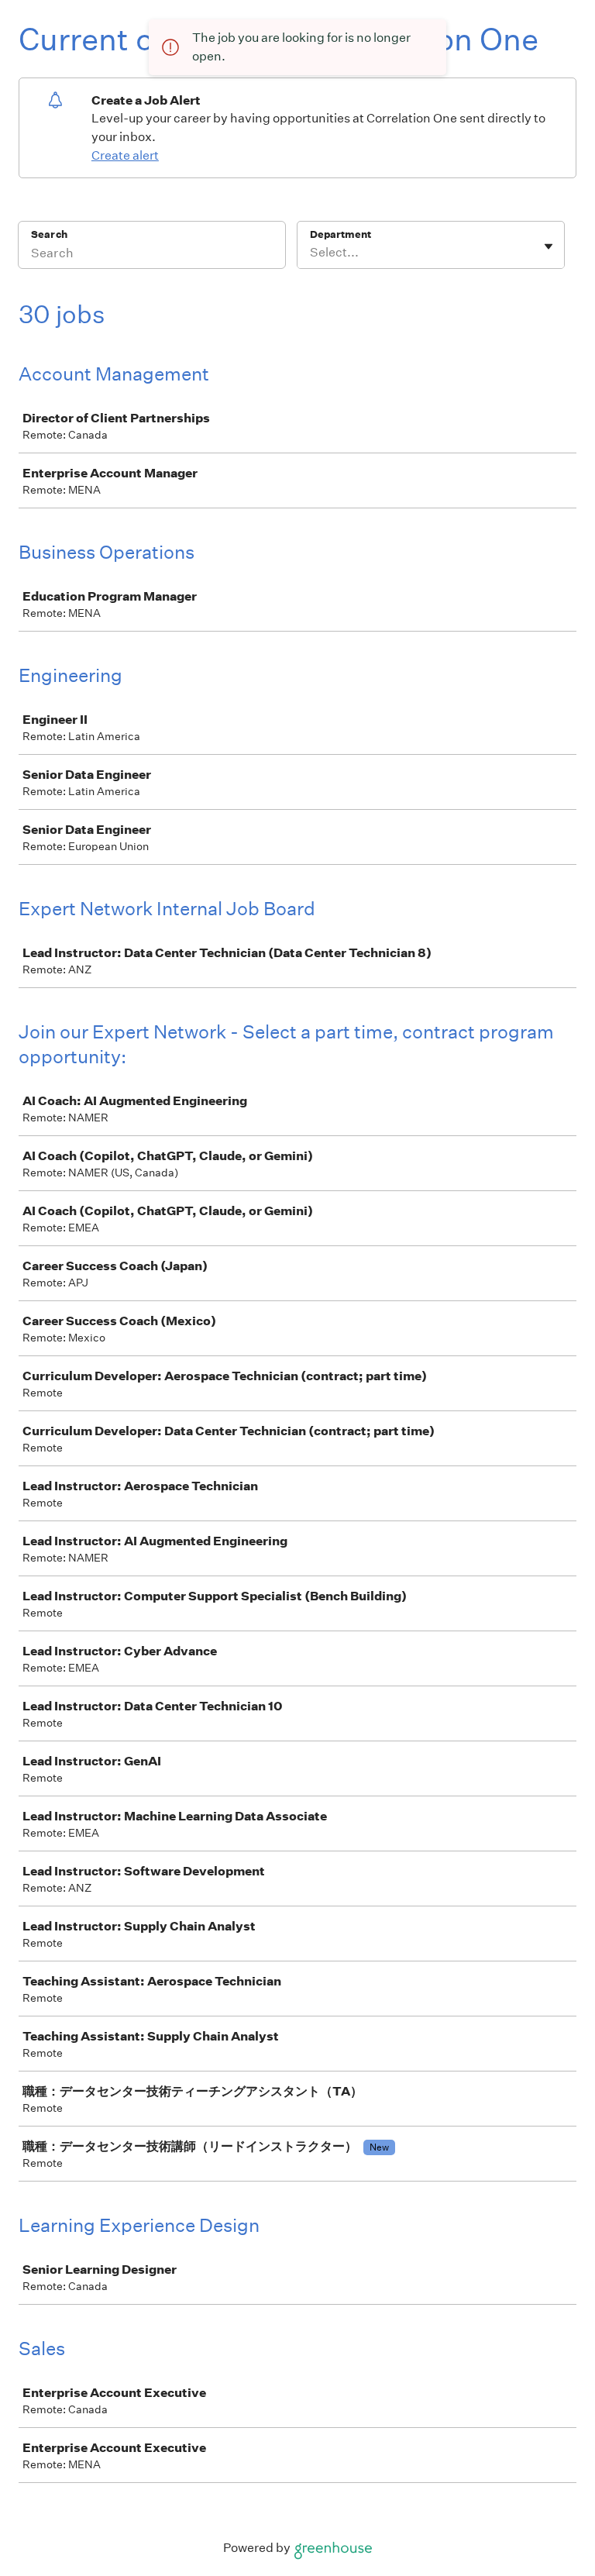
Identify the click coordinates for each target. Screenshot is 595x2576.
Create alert (125, 155)
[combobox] (311, 253)
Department (340, 234)
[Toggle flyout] (549, 246)
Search (49, 234)
